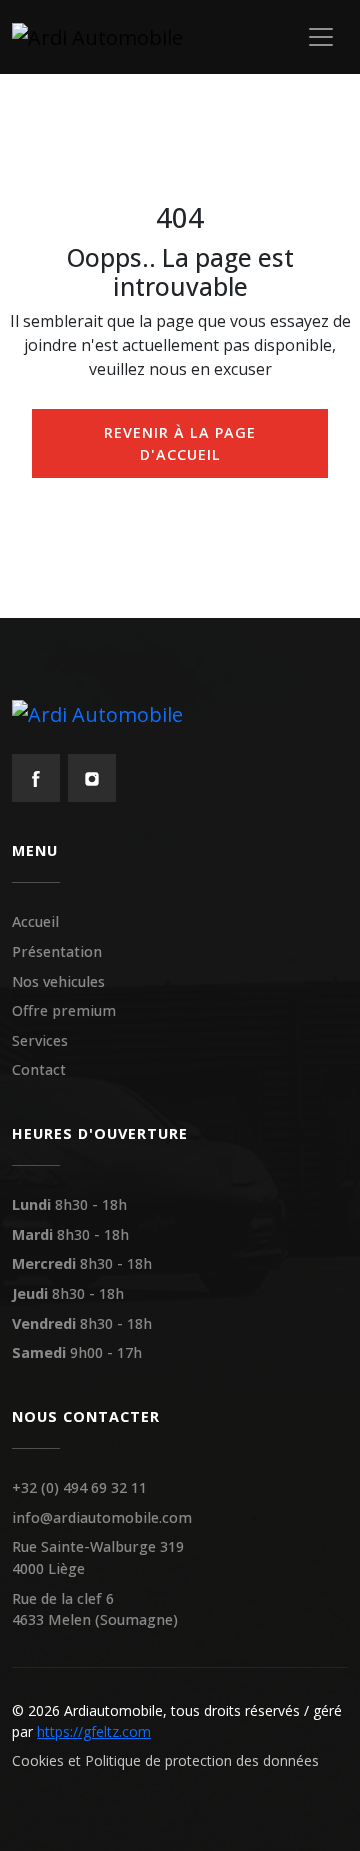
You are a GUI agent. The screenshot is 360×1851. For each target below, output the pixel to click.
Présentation (57, 951)
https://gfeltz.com (94, 1731)
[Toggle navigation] (321, 37)
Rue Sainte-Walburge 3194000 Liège (98, 1557)
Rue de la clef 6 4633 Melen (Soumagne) (95, 1609)
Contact (39, 1069)
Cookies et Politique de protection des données (165, 1760)
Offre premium (64, 1010)
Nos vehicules (58, 981)
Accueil (35, 921)
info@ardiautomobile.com (102, 1517)
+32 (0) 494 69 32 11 (79, 1487)
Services (40, 1040)
